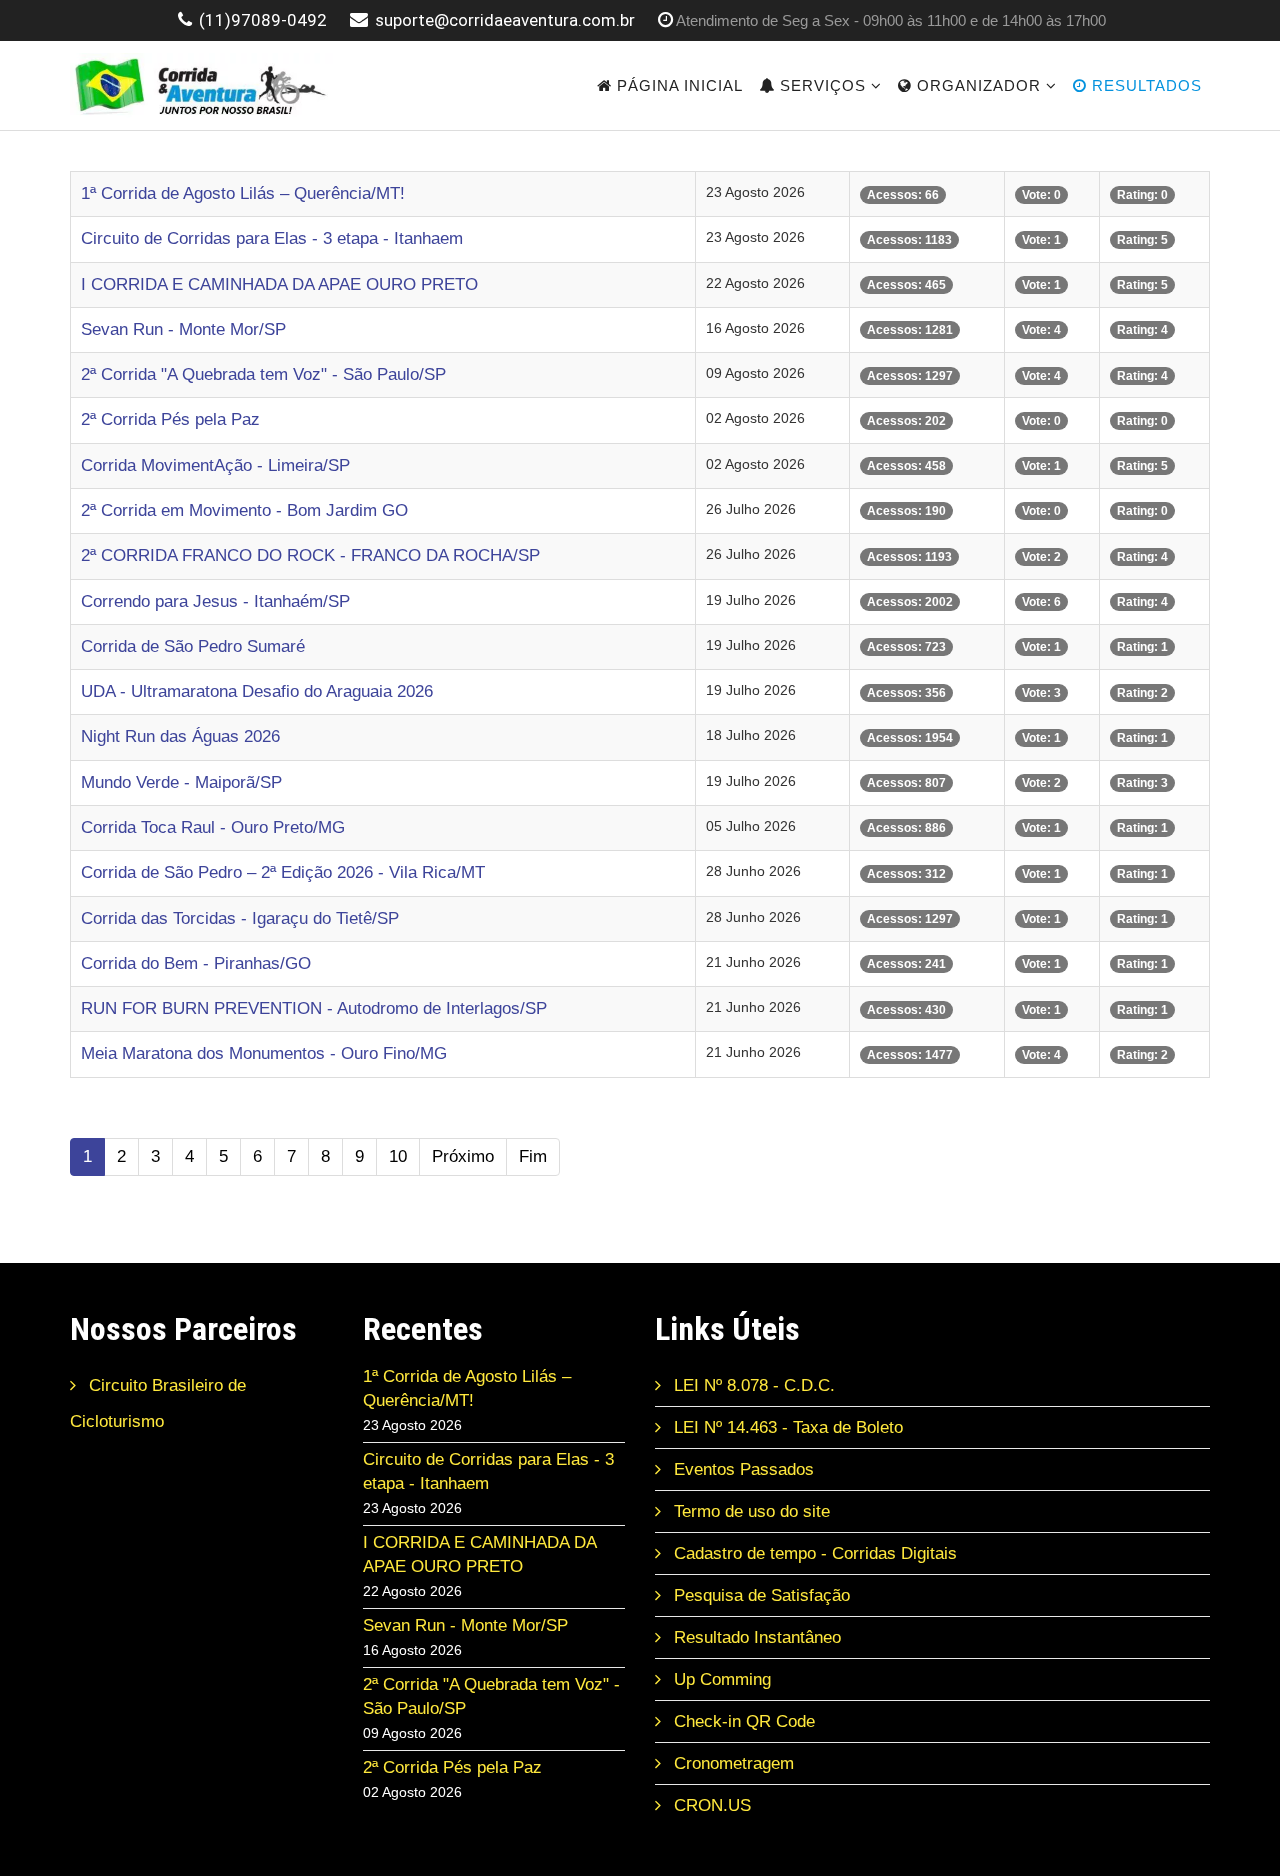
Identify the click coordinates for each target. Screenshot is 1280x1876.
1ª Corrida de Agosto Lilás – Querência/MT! (243, 193)
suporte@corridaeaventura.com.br (505, 20)
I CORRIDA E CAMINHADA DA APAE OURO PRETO (279, 284)
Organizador (976, 85)
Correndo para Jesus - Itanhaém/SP (215, 601)
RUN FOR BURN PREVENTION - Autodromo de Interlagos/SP (314, 1008)
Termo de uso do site (749, 1511)
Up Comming (720, 1679)
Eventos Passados (741, 1469)
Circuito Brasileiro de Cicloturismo (158, 1403)
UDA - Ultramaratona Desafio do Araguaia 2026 (257, 691)
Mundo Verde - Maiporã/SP (181, 782)
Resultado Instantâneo (755, 1637)
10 (398, 1156)
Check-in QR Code (742, 1721)
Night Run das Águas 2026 (180, 736)
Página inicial (677, 85)
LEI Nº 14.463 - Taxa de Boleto (786, 1427)
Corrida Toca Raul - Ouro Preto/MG (213, 827)
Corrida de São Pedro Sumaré (193, 646)
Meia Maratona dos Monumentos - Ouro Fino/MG (264, 1053)
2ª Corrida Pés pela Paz (170, 419)
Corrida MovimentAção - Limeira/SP (215, 465)
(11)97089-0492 (263, 20)
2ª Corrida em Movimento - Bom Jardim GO (244, 510)
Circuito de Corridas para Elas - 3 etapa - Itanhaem (272, 238)
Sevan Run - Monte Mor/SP (183, 329)
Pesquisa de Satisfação (759, 1595)
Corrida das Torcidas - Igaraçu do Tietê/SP (240, 918)
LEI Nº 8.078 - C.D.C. (752, 1385)
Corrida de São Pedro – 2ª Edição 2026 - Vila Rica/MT (283, 872)
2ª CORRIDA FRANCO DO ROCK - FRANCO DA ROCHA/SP (310, 555)
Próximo (463, 1156)
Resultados (1144, 85)
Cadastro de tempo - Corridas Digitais (813, 1553)
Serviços (820, 85)
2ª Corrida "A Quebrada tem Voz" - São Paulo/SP (263, 374)
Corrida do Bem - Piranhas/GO (196, 963)
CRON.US (710, 1805)
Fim (533, 1156)
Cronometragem (731, 1763)
